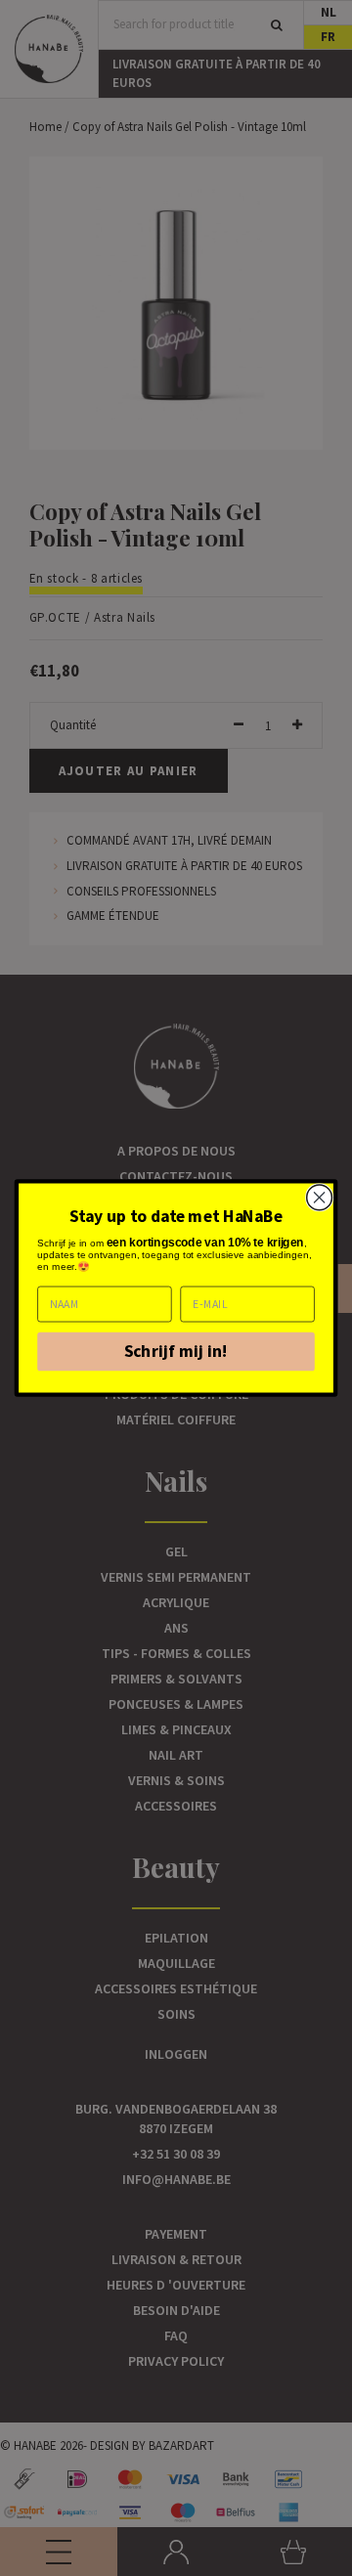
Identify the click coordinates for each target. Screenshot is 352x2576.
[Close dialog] (320, 1198)
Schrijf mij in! (176, 1352)
